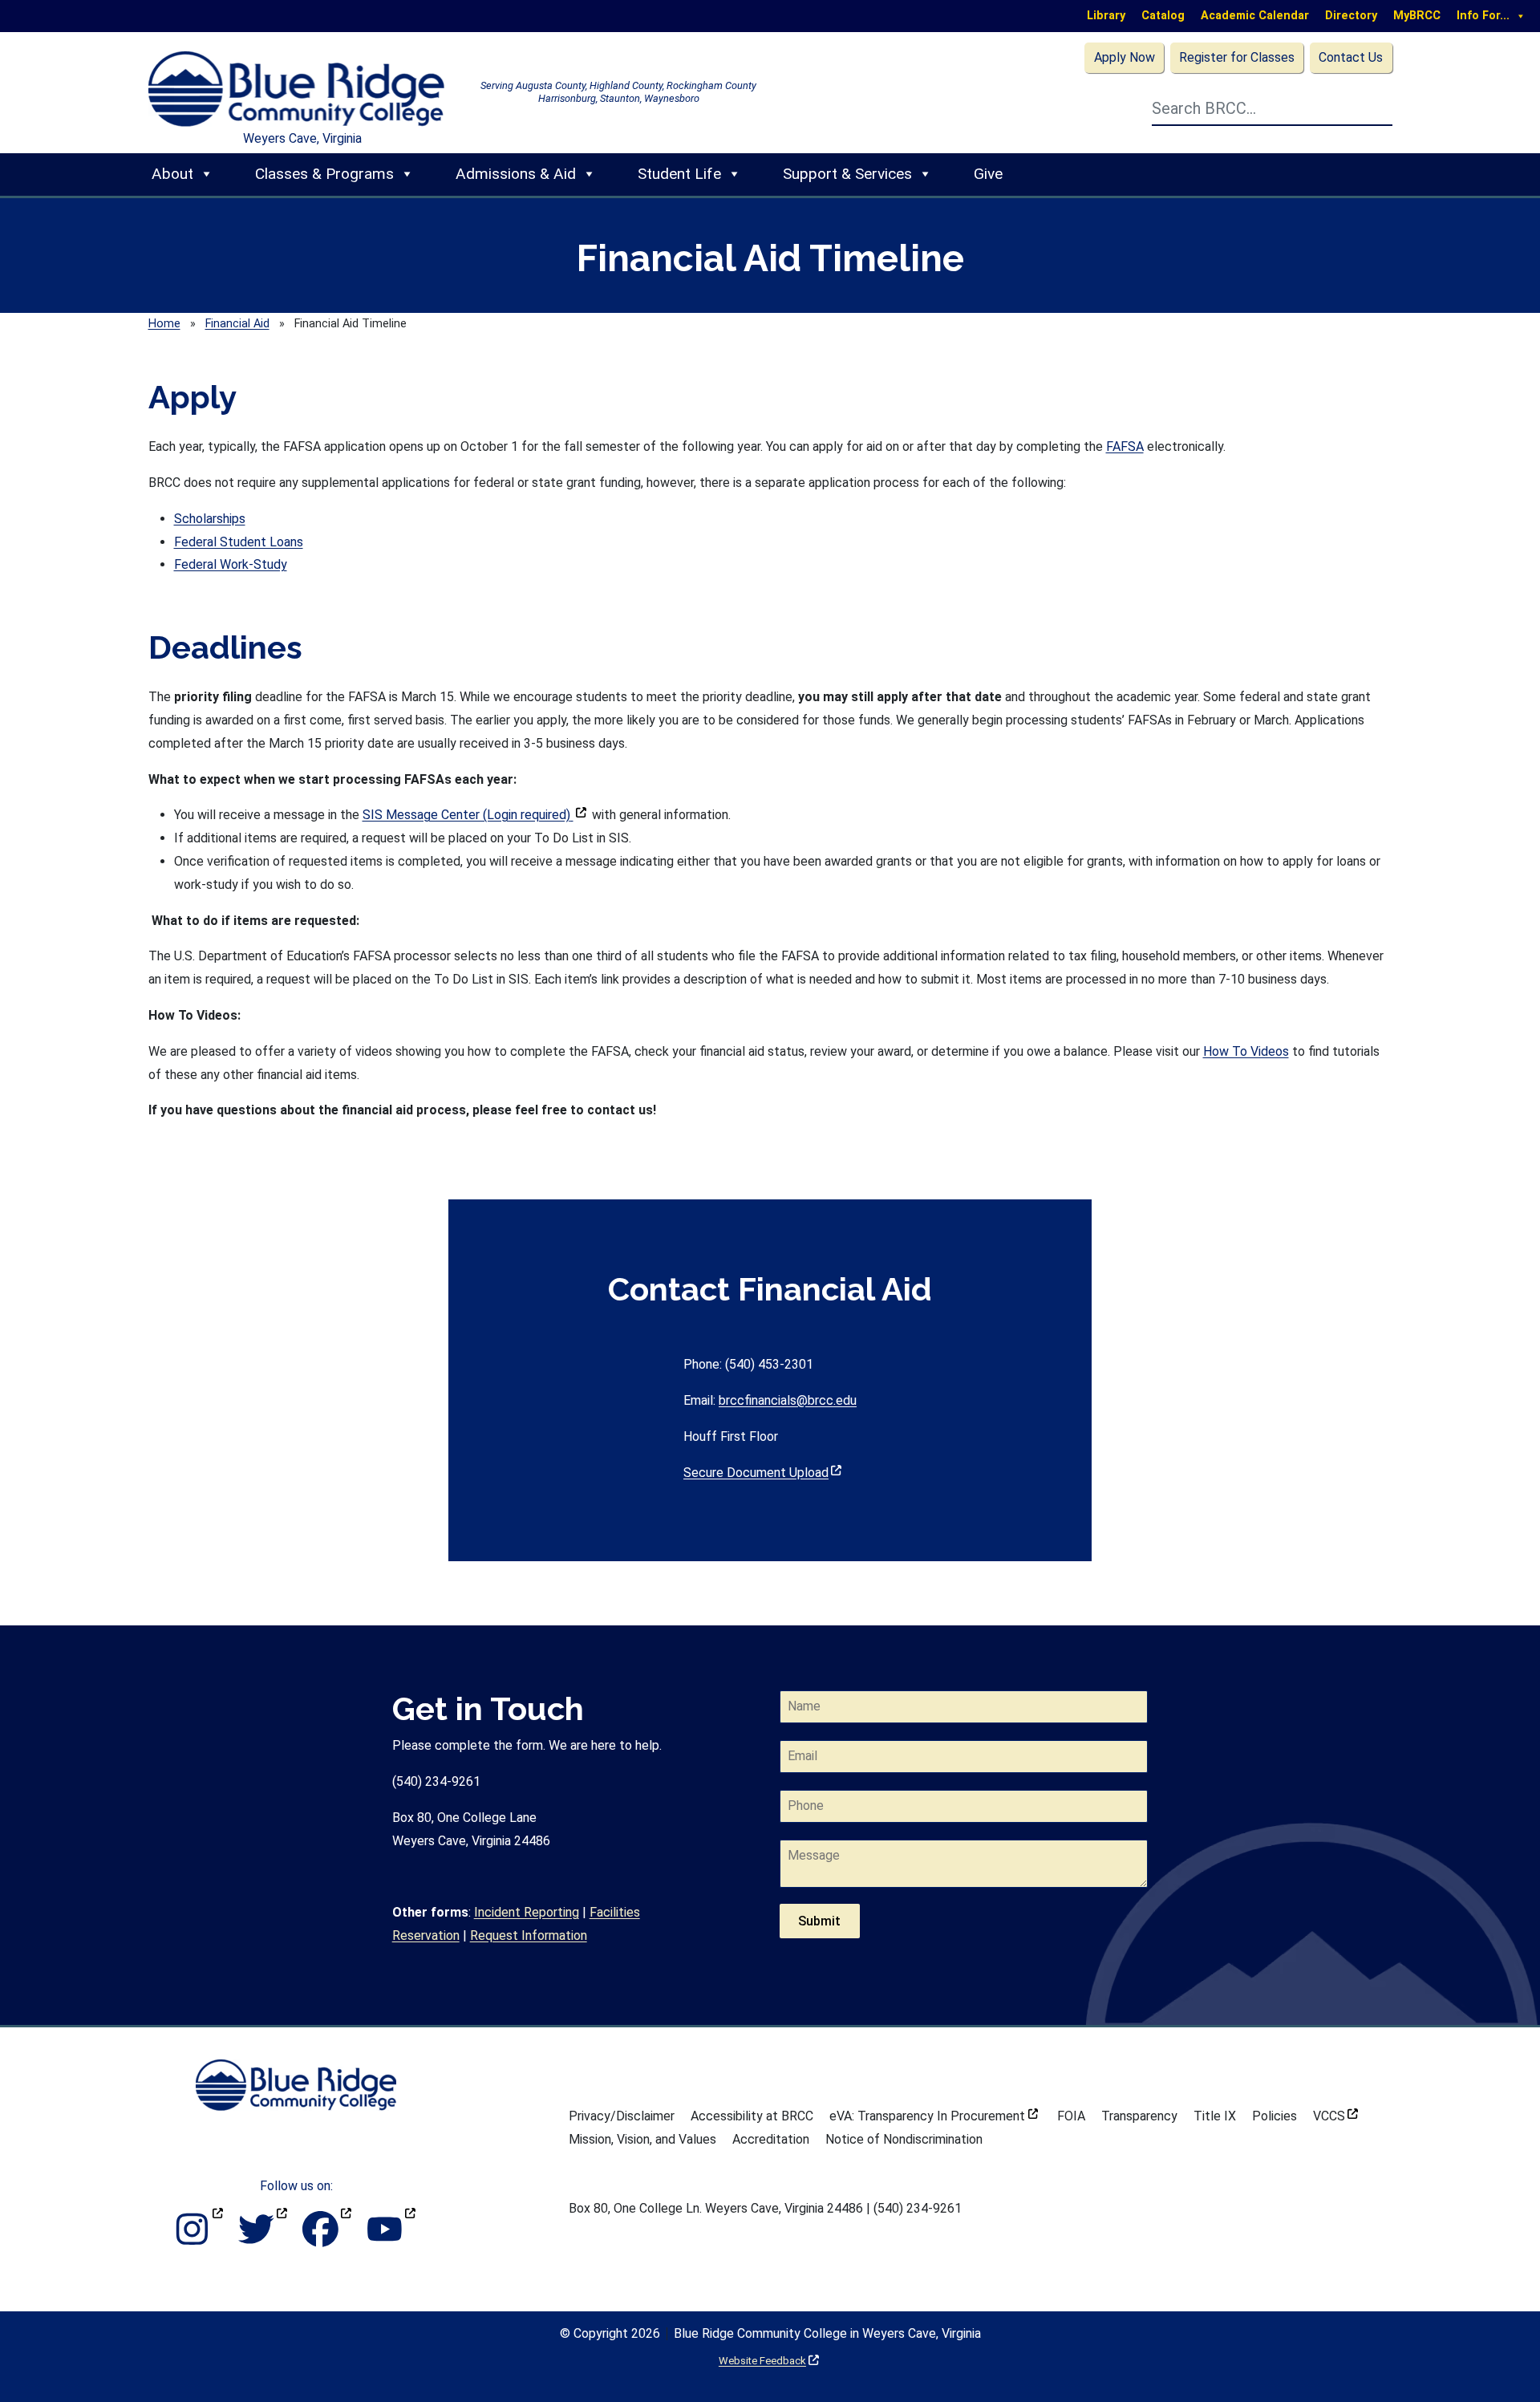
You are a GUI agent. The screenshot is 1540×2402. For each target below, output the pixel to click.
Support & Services (847, 174)
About (172, 174)
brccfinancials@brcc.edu (788, 1400)
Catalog (1163, 16)
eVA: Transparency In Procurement (934, 2116)
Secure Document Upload (762, 1473)
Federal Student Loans (239, 542)
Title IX (1215, 2116)
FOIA (1071, 2116)
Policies (1275, 2116)
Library (1106, 16)
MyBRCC (1417, 16)
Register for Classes (1237, 57)
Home (164, 324)
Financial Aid (237, 324)
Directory (1351, 16)
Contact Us (1351, 57)
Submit (819, 1921)
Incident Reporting (527, 1912)
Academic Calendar (1255, 16)
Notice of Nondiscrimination (904, 2139)
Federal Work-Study (231, 564)
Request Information (529, 1935)
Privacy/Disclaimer (622, 2116)
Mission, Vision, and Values (642, 2139)
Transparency (1139, 2116)
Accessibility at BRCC (752, 2116)
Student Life (679, 174)
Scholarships (210, 519)
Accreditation (771, 2139)
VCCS (1335, 2116)
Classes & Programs (324, 174)
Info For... (1483, 16)
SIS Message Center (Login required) (474, 815)
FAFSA (1125, 446)
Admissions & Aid (516, 174)
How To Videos (1246, 1051)
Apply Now (1125, 57)
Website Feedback (769, 2361)
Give (988, 174)
